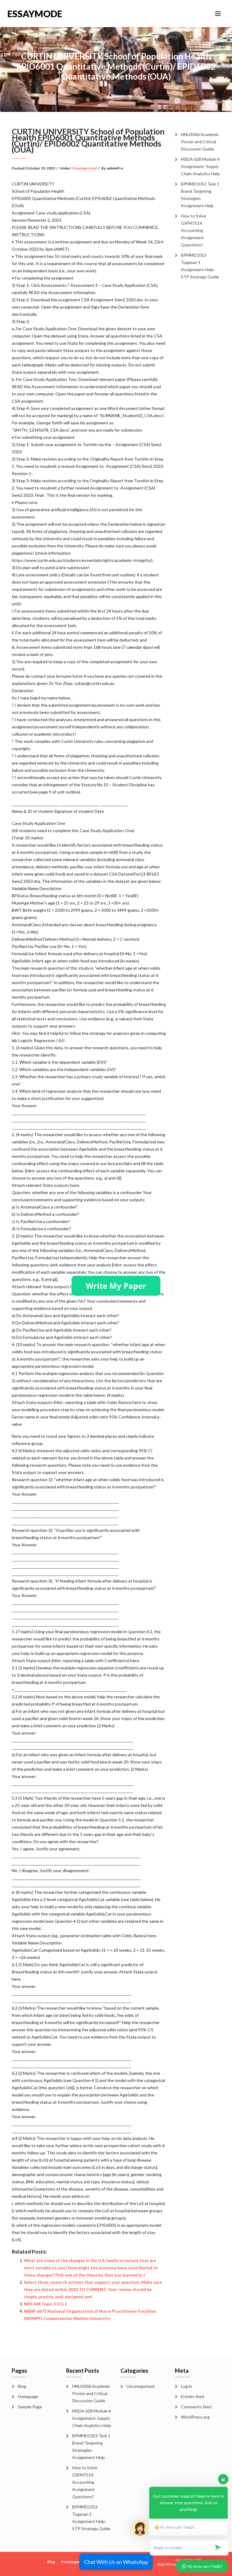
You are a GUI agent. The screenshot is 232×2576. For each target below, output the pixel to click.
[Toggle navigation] (218, 14)
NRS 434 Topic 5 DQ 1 (45, 2304)
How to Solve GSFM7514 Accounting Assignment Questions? (193, 230)
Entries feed (193, 2396)
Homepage (28, 2396)
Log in (187, 2386)
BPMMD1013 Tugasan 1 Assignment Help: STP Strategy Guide (200, 266)
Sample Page (30, 2407)
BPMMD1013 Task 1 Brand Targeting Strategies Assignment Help (200, 195)
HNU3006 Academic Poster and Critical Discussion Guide (200, 142)
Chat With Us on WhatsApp (116, 2562)
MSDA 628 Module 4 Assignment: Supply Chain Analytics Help (200, 166)
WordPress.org (195, 2417)
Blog (22, 2386)
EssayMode (35, 14)
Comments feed (196, 2407)
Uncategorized (84, 168)
